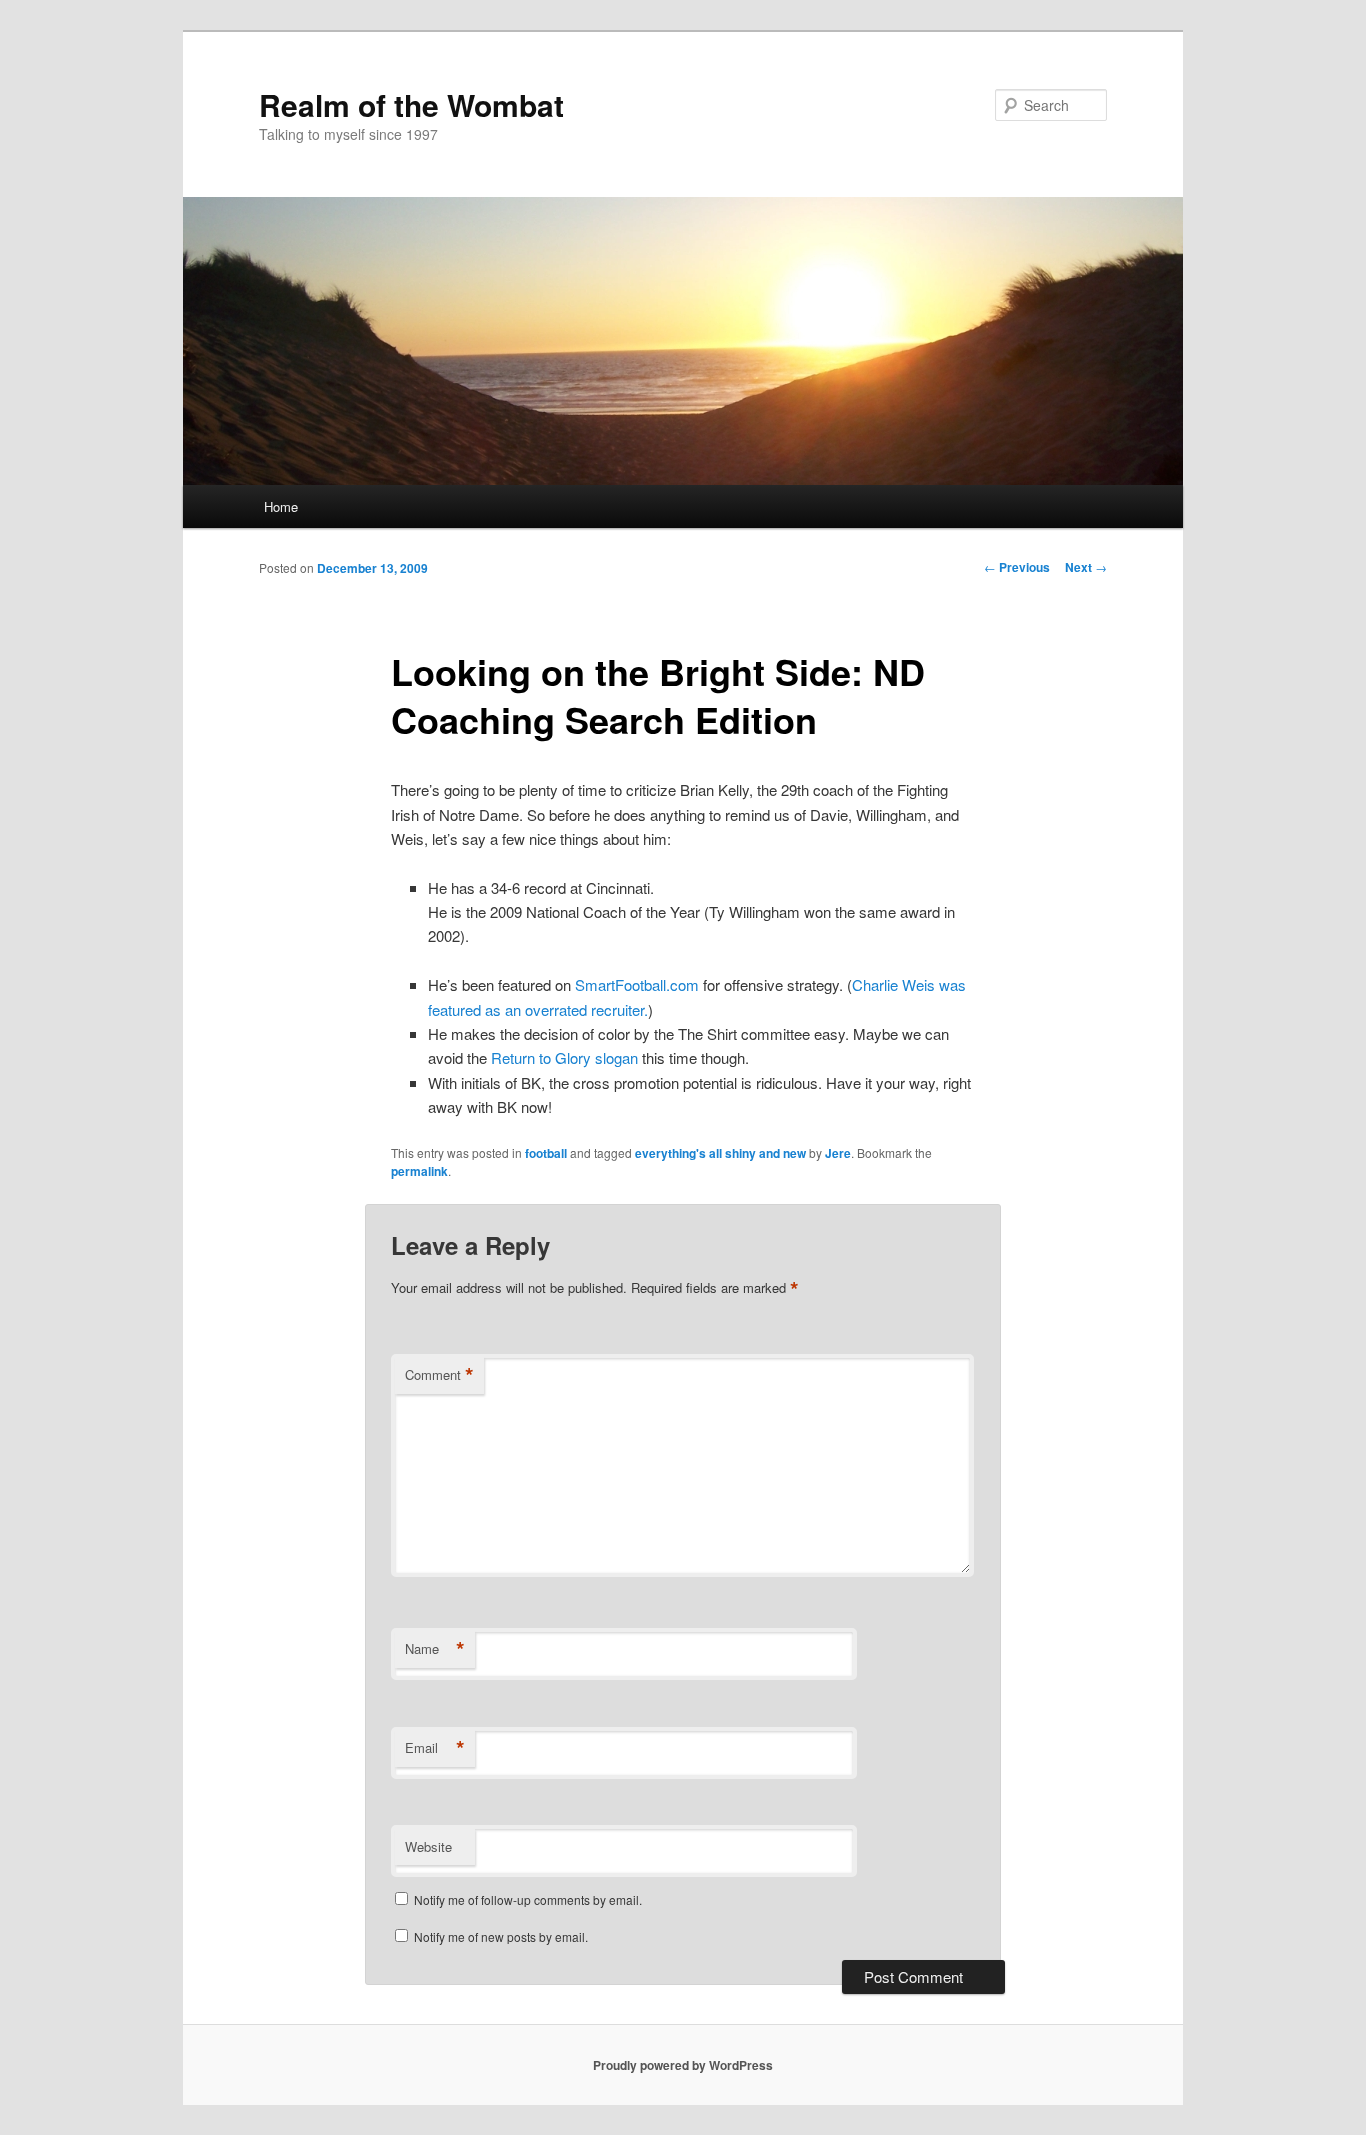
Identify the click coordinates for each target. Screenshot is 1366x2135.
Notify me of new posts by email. (501, 1936)
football (546, 1153)
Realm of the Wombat (411, 104)
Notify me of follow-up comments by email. (528, 1899)
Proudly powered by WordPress (683, 2065)
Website (428, 1846)
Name (435, 1649)
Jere (838, 1153)
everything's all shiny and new (720, 1153)
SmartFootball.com (637, 984)
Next (1086, 567)
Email (435, 1748)
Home (281, 506)
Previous (1017, 567)
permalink (419, 1171)
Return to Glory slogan (564, 1057)
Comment (439, 1375)
